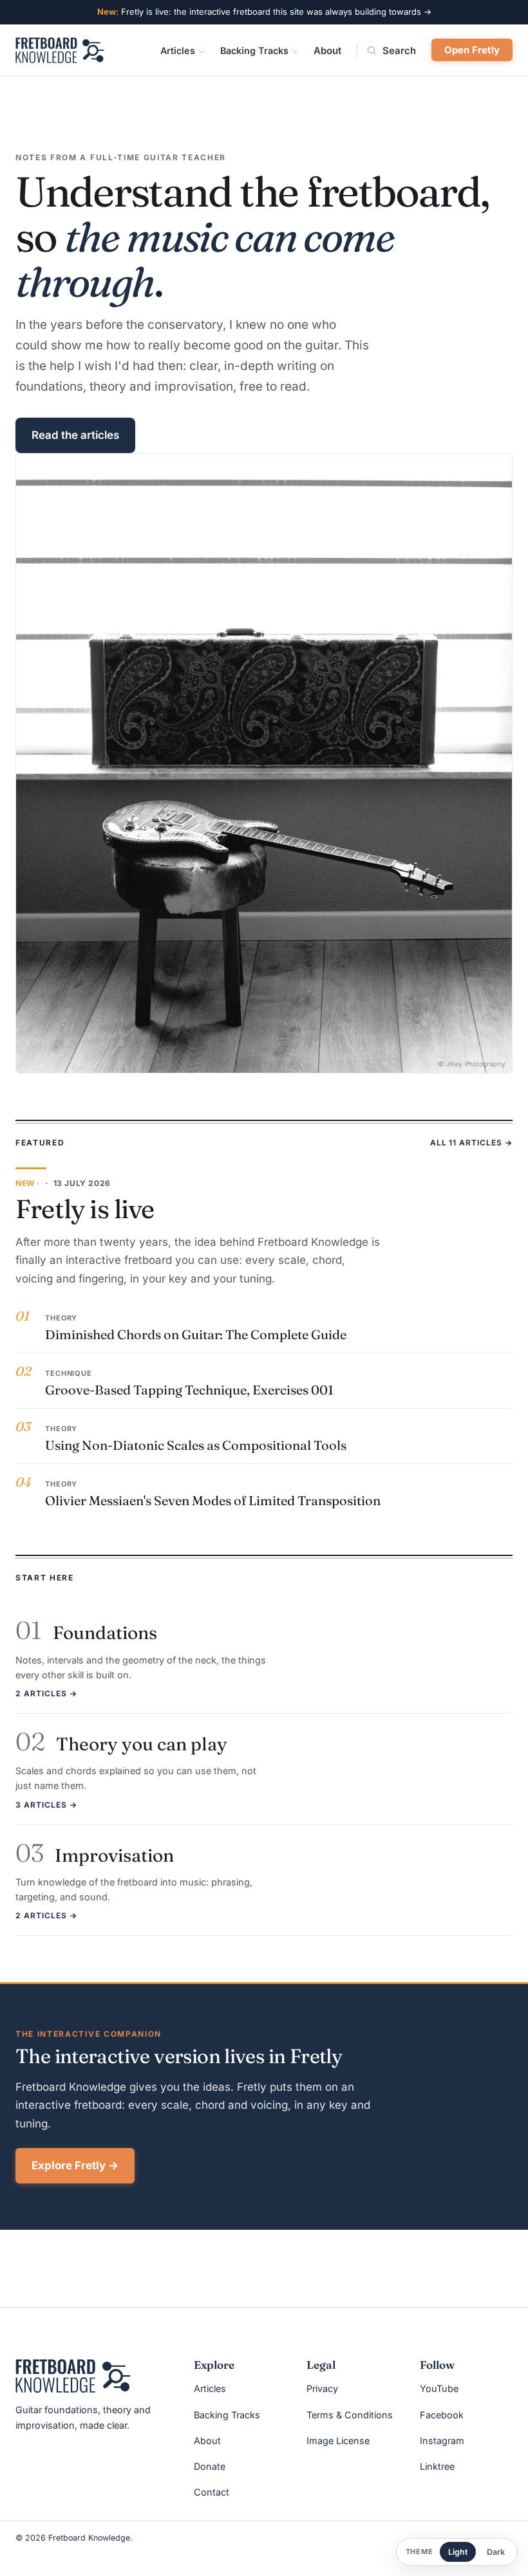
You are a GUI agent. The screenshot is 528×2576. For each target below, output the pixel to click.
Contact (212, 2492)
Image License (338, 2441)
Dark (496, 2552)
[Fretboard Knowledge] (73, 2376)
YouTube (439, 2388)
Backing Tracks (254, 51)
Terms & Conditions (350, 2415)
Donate (210, 2466)
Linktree (437, 2466)
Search (399, 51)
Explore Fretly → (75, 2165)
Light (458, 2552)
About (327, 51)
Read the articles (75, 435)
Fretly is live (85, 1209)
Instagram (442, 2441)
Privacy (322, 2388)
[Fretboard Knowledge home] (60, 50)
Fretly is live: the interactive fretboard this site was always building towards (264, 12)
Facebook (442, 2415)
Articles (178, 51)
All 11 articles (471, 1143)
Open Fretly (472, 50)
